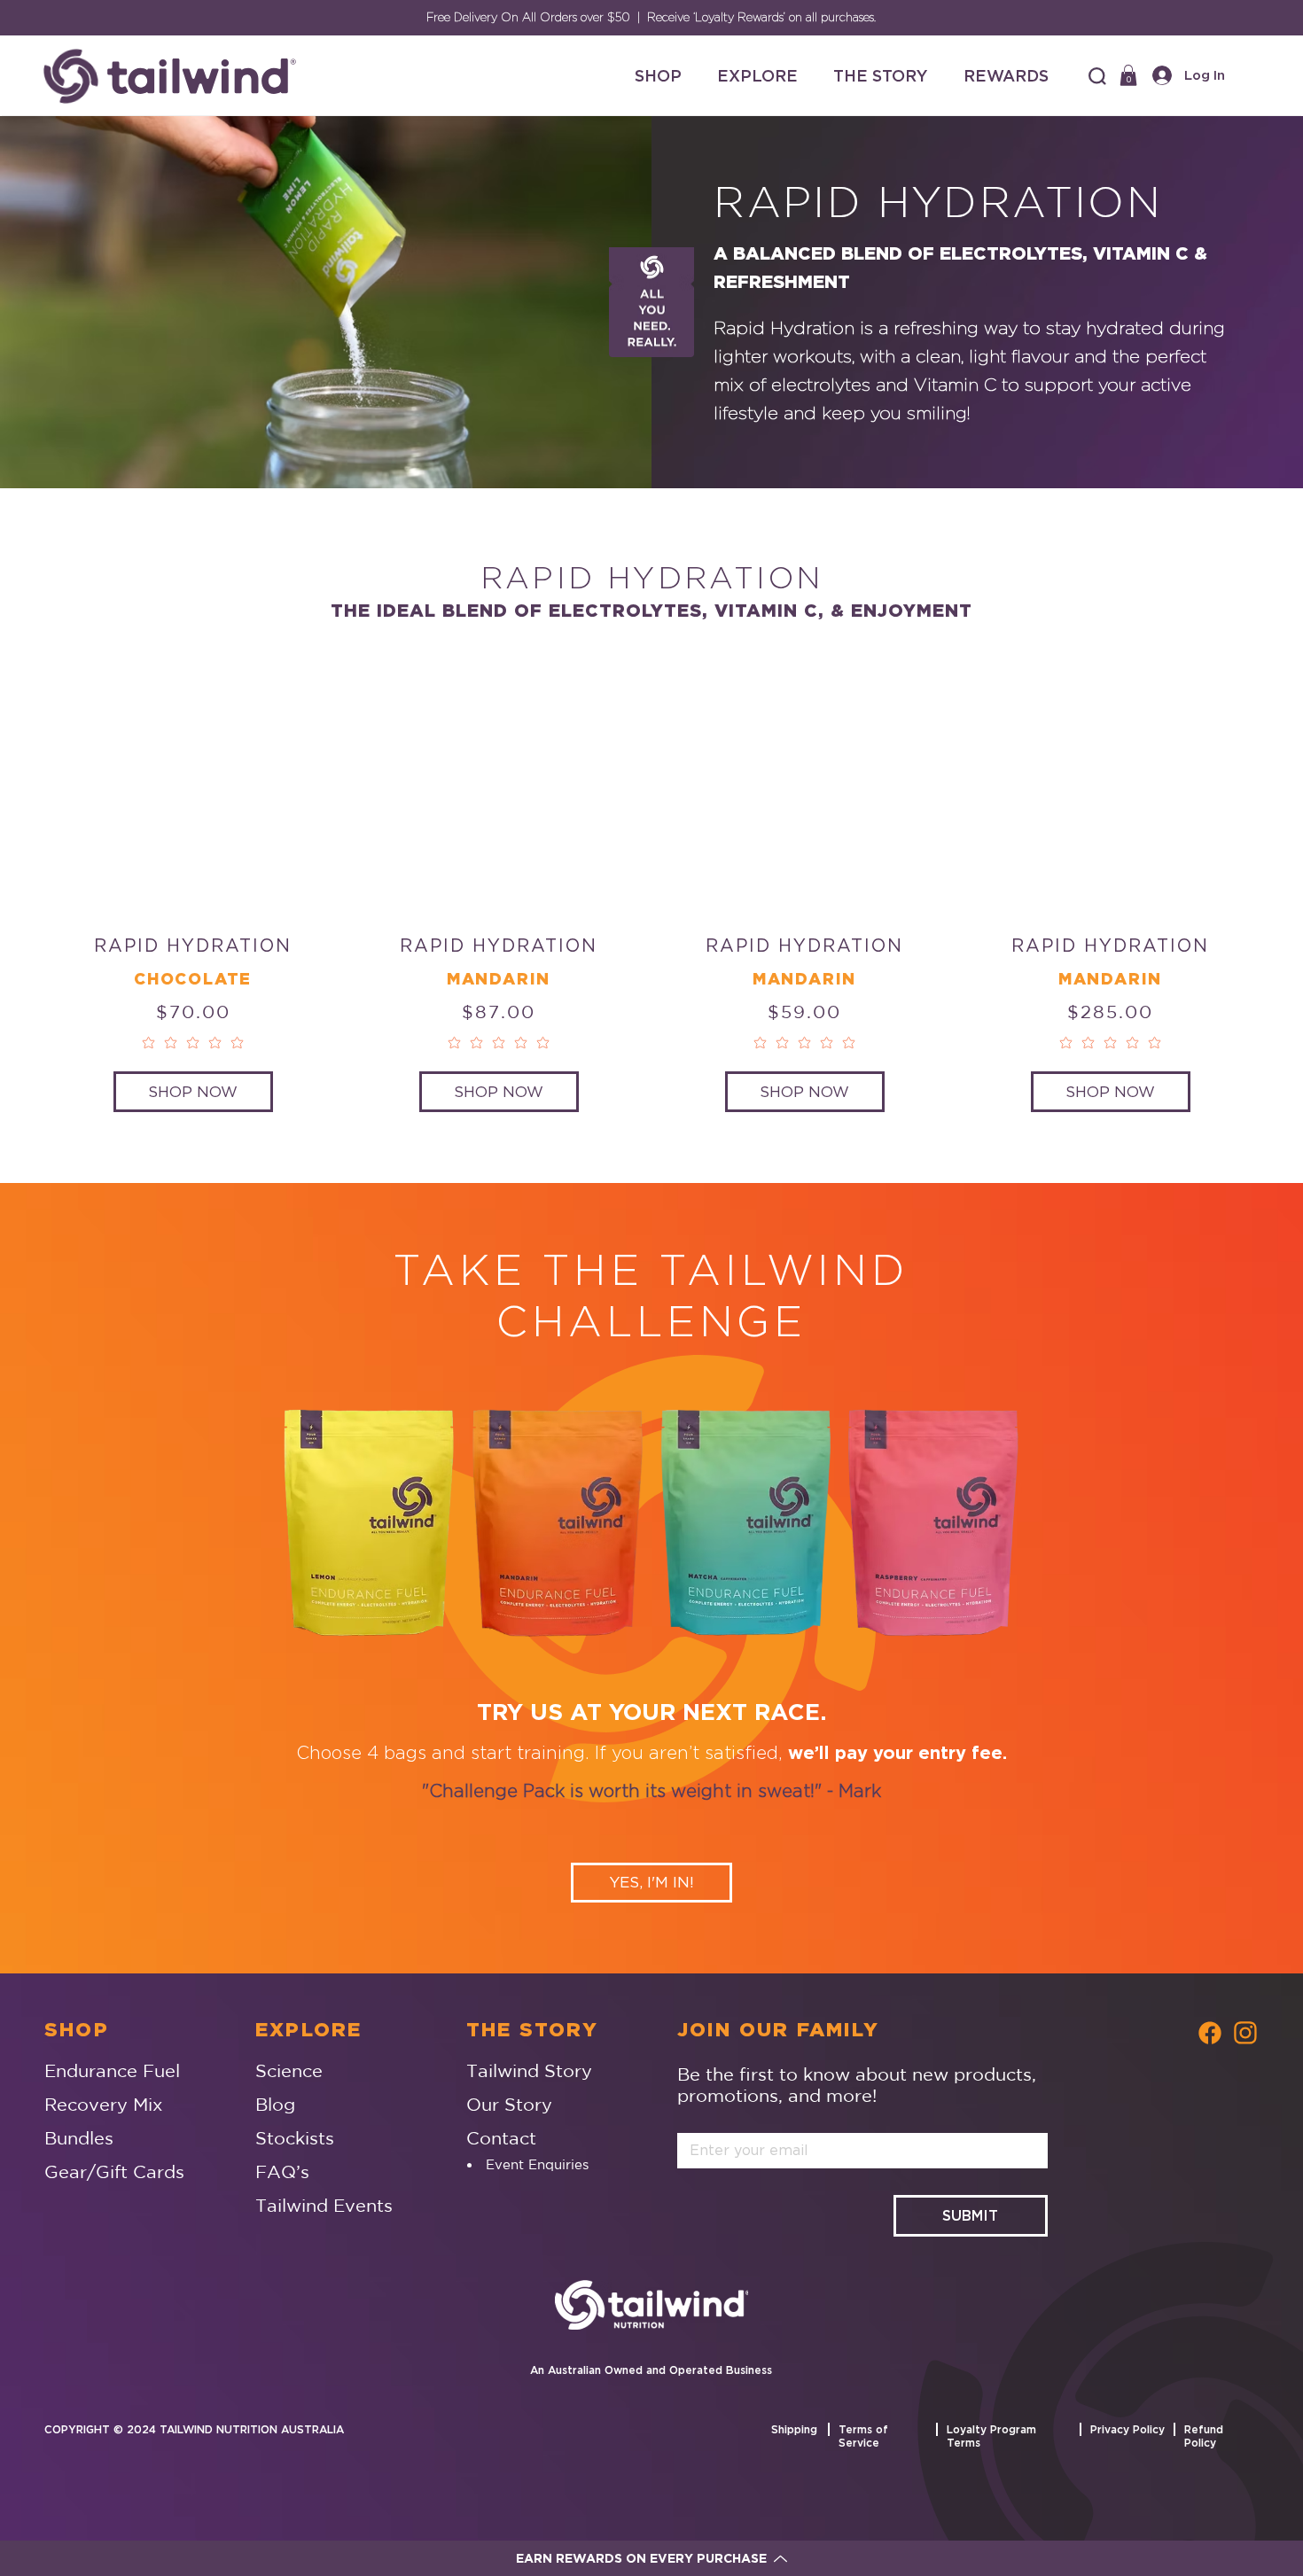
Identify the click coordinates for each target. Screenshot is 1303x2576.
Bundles (79, 2138)
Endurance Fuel (112, 2070)
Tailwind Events (324, 2205)
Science (289, 2070)
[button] (1097, 76)
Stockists (295, 2138)
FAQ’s (282, 2171)
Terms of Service (863, 2436)
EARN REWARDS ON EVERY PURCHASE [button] (641, 2558)
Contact (501, 2138)
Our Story (509, 2104)
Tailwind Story (529, 2070)
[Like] (1210, 2031)
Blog (275, 2104)
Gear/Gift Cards (114, 2171)
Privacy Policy (1127, 2429)
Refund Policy (1204, 2436)
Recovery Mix (103, 2104)
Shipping (794, 2429)
